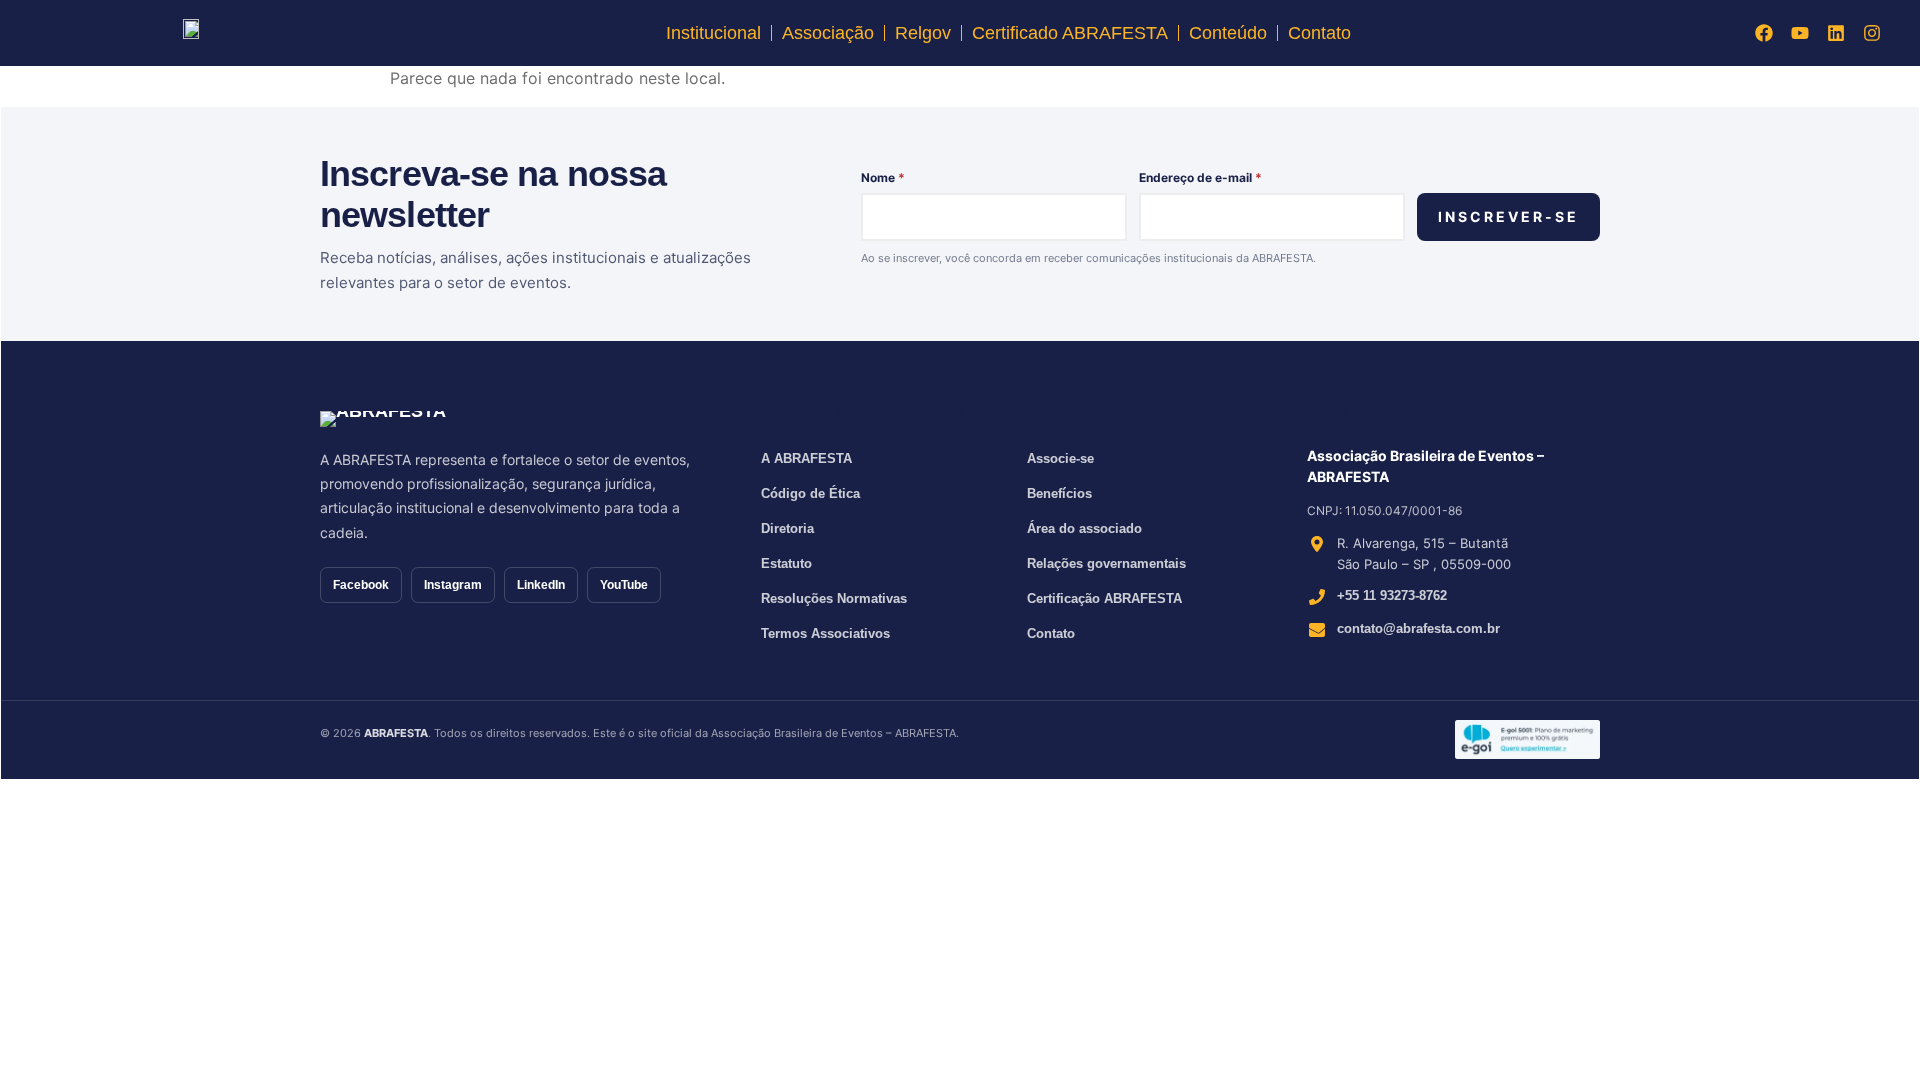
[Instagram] (1872, 33)
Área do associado (1084, 528)
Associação (828, 33)
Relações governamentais (1106, 563)
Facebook (361, 585)
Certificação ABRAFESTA (1104, 598)
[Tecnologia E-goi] (1527, 739)
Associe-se (1060, 458)
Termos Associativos (825, 633)
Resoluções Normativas (834, 598)
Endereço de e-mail (1200, 177)
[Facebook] (1764, 33)
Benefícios (1059, 493)
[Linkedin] (1836, 33)
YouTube (624, 585)
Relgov (923, 33)
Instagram (453, 585)
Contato (1319, 33)
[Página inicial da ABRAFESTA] (437, 419)
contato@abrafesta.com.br (1418, 628)
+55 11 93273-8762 (1392, 595)
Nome (883, 177)
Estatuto (786, 563)
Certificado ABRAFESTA (1070, 33)
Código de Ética (810, 493)
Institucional (713, 33)
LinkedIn (541, 585)
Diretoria (787, 528)
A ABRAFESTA (806, 458)
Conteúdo (1228, 33)
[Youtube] (1800, 33)
